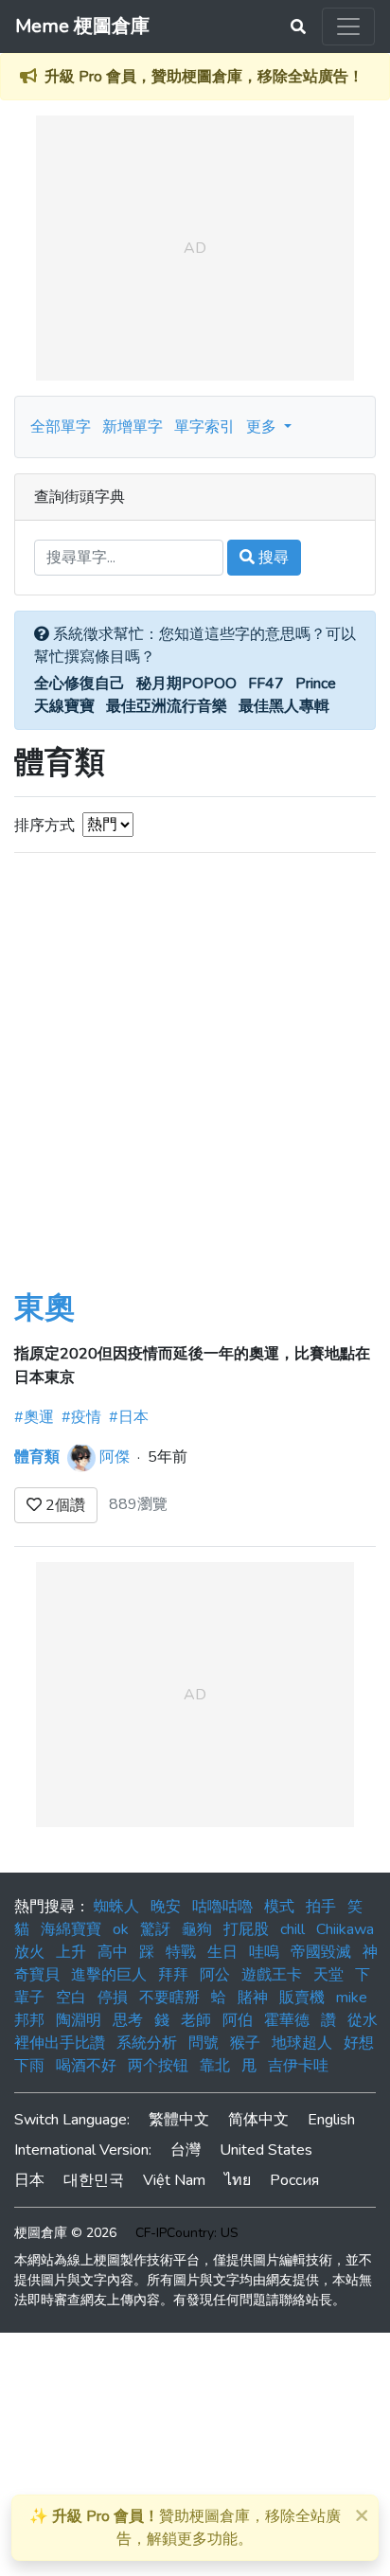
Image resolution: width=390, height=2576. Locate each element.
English (331, 2120)
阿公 (215, 1975)
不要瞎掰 (169, 1998)
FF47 (266, 684)
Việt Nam (174, 2180)
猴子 (245, 2043)
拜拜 (173, 1975)
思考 (128, 2020)
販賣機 (302, 1998)
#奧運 (34, 1417)
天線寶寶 (64, 706)
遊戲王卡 (272, 1975)
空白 (71, 1998)
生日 (222, 1952)
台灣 (186, 2150)
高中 (113, 1952)
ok (121, 1929)
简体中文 (258, 2120)
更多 (263, 427)
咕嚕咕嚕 (222, 1907)
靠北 (215, 2066)
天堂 (328, 1975)
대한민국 (94, 2180)
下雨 (29, 2066)
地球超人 (302, 2043)
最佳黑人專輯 (284, 706)
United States (266, 2150)
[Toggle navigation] (348, 27)
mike (352, 1998)
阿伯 (238, 2020)
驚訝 (155, 1929)
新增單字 (133, 427)
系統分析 (147, 2043)
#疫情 (81, 1417)
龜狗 (197, 1929)
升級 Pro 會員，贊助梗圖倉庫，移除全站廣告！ (204, 77)
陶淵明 (79, 2020)
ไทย (238, 2180)
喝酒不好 (86, 2066)
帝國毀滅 (321, 1952)
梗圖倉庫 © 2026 (65, 2233)
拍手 (321, 1907)
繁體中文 (179, 2120)
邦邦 (29, 2020)
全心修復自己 (80, 684)
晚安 (166, 1907)
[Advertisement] (195, 1086)
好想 (359, 2043)
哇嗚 (264, 1952)
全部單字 (61, 427)
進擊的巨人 (109, 1975)
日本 (29, 2180)
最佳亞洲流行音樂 (167, 706)
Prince (316, 684)
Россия (294, 2180)
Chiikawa (345, 1929)
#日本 (129, 1417)
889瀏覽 (138, 1504)
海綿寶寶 (71, 1929)
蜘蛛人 (116, 1907)
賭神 (253, 1998)
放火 (29, 1952)
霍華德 (287, 2020)
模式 (279, 1907)
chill (292, 1929)
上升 (71, 1952)
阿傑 (115, 1457)
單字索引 (204, 427)
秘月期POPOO (186, 684)
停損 (113, 1998)
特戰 (181, 1952)
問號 (204, 2043)
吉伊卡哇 (298, 2066)
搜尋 (272, 558)
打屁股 (246, 1929)
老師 (196, 2020)
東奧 (44, 1308)
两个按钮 (158, 2066)
